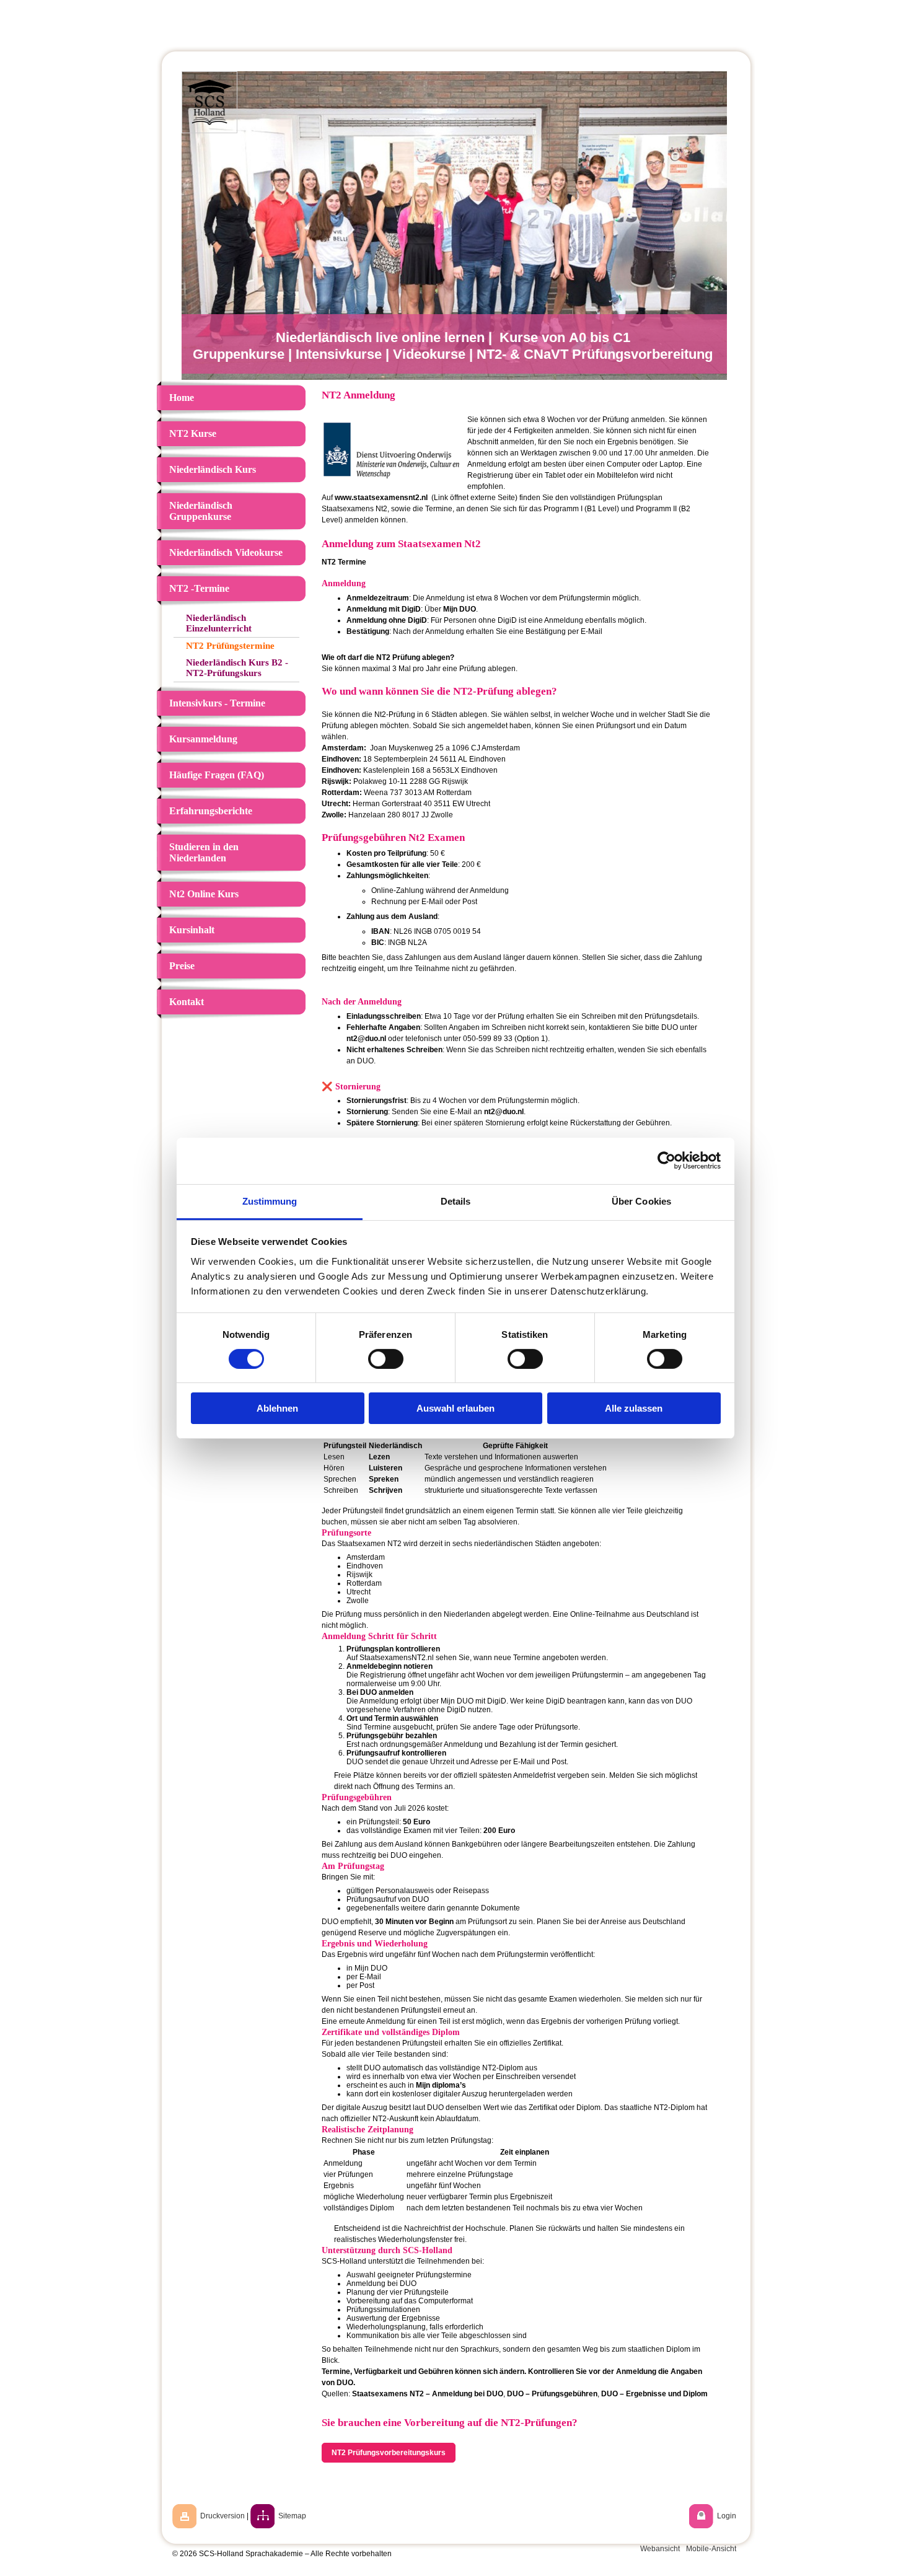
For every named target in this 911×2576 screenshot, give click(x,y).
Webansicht (660, 2549)
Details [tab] (456, 1201)
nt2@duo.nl (366, 1039)
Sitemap (292, 2516)
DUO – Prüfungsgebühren (552, 2394)
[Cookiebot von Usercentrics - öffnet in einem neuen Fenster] (667, 1161)
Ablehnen (277, 1408)
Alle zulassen (634, 1408)
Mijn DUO (460, 609)
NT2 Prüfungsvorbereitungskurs (389, 2453)
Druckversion (222, 2516)
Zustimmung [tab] (270, 1201)
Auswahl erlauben (455, 1408)
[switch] (386, 1359)
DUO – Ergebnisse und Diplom (654, 2394)
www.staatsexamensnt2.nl (381, 498)
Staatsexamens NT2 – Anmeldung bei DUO (428, 2394)
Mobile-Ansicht (711, 2549)
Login (727, 2516)
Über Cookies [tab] (641, 1201)
